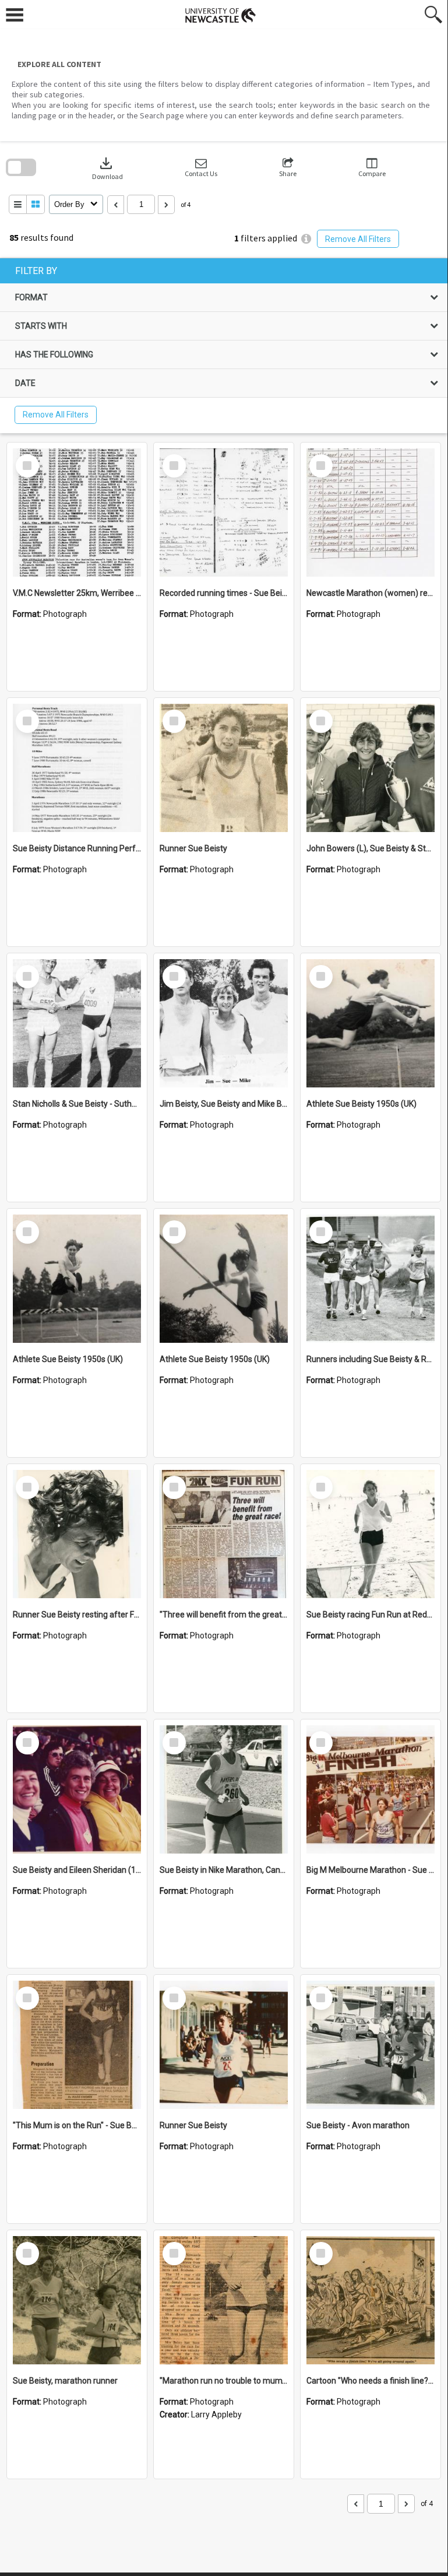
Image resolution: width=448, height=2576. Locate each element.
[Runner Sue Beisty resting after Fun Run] (77, 1534)
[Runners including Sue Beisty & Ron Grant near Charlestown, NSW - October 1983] (371, 1279)
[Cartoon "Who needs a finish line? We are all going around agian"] (371, 2300)
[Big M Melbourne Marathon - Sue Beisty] (371, 1789)
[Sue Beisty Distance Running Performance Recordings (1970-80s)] (77, 768)
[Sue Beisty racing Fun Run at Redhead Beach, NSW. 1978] (371, 1534)
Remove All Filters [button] (358, 239)
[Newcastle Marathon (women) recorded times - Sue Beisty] (371, 513)
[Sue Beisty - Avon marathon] (371, 2045)
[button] (201, 168)
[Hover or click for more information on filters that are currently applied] (306, 239)
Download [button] (107, 168)
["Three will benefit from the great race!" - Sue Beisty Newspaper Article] (224, 1534)
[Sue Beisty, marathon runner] (77, 2300)
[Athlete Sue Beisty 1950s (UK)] (371, 1023)
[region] (224, 346)
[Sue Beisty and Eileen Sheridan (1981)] (77, 1789)
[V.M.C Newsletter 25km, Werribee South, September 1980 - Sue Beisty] (77, 513)
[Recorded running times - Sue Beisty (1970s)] (224, 513)
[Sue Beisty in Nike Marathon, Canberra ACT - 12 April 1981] (224, 1789)
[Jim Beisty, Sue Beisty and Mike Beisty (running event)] (224, 1023)
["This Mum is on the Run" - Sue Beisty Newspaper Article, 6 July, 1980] (77, 2045)
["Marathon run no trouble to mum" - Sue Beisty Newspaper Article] (224, 2300)
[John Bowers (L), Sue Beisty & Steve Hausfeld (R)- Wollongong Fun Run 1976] (371, 768)
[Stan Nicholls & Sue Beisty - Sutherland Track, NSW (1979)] (77, 1023)
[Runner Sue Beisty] (224, 768)
